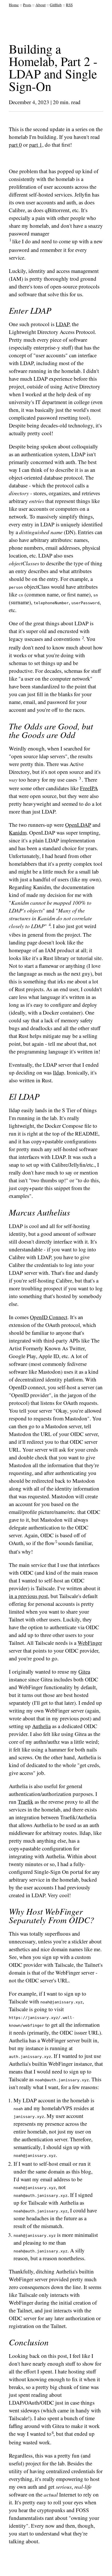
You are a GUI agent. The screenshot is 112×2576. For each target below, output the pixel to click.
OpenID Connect (49, 1317)
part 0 (15, 145)
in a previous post (28, 1596)
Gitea (84, 1672)
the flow (46, 1543)
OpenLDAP (78, 825)
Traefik (26, 1802)
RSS (69, 5)
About (41, 5)
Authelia (41, 1726)
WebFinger (90, 1643)
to (49, 2434)
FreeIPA (89, 788)
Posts (27, 5)
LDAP (63, 324)
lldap (58, 1072)
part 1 (36, 145)
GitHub (56, 5)
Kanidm (18, 833)
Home (14, 5)
